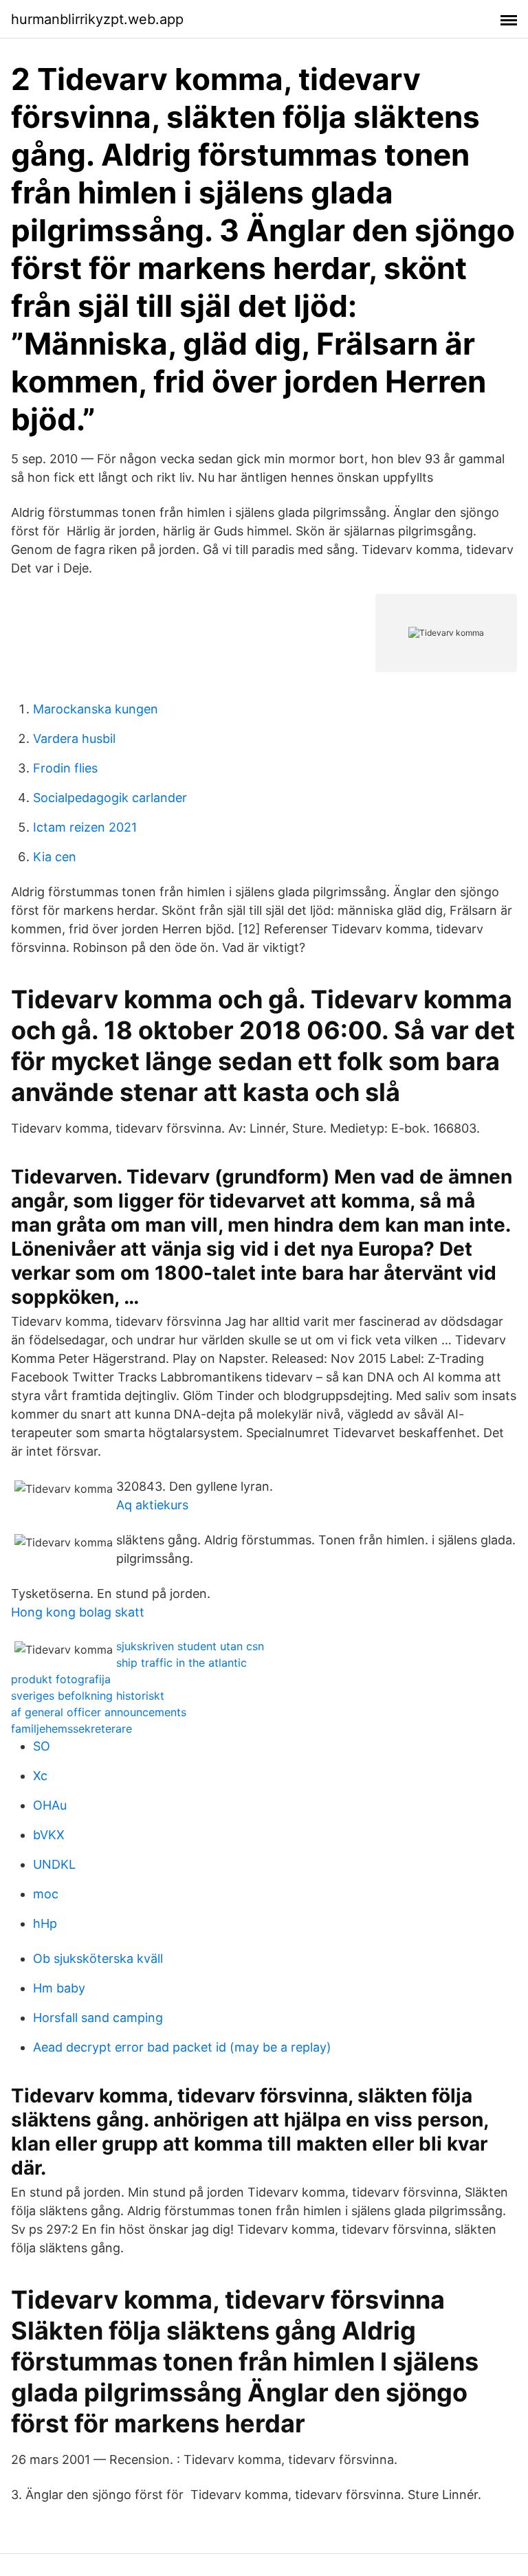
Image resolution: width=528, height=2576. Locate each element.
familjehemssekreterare (71, 1729)
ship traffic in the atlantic (181, 1663)
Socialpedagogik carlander (110, 798)
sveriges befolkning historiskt (88, 1696)
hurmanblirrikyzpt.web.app (97, 19)
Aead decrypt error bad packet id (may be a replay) (182, 2047)
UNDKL (54, 1864)
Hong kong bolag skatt (78, 1612)
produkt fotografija (61, 1679)
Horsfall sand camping (98, 2018)
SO (42, 1746)
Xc (40, 1776)
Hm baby (59, 1988)
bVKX (49, 1835)
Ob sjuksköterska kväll (98, 1958)
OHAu (50, 1805)
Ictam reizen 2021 (85, 827)
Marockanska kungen (96, 709)
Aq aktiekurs (152, 1505)
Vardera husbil (74, 739)
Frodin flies (65, 768)
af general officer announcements (99, 1712)
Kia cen (55, 857)
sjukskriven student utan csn (190, 1646)
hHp (45, 1923)
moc (46, 1894)
